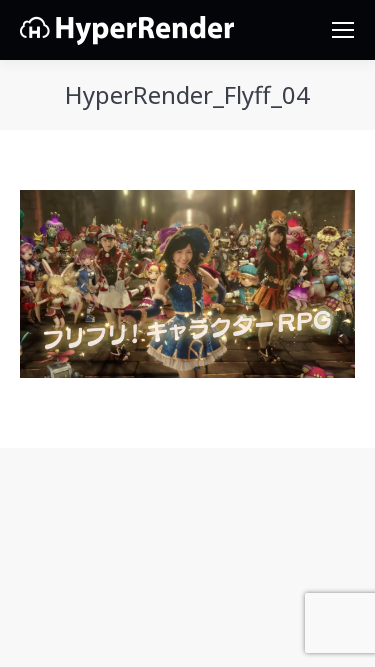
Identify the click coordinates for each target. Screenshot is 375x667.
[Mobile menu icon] (343, 30)
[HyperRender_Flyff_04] (187, 284)
